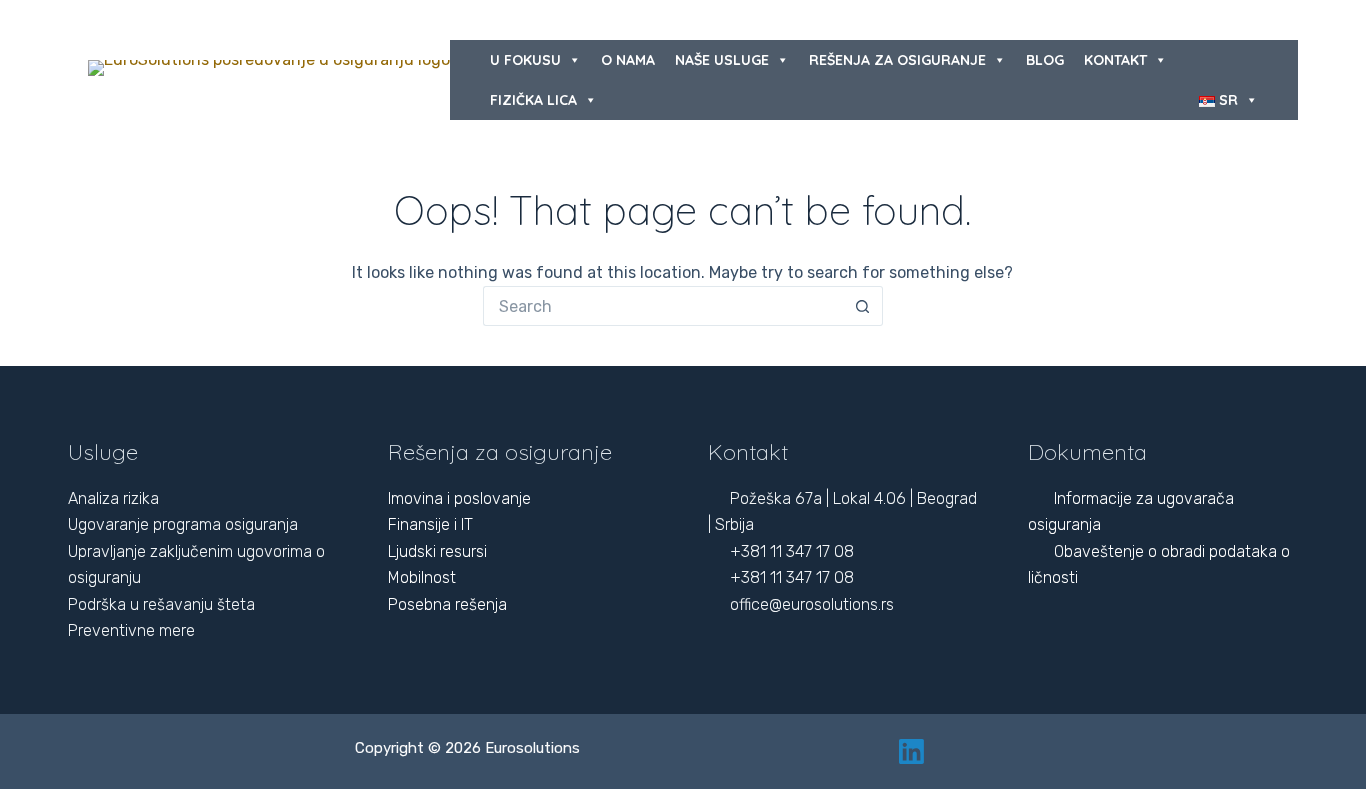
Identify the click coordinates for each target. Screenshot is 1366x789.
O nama (628, 60)
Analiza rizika (113, 498)
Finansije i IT (430, 524)
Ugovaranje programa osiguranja (183, 524)
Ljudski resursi (437, 551)
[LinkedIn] (911, 751)
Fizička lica (533, 100)
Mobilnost (422, 577)
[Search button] (863, 306)
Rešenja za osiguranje (897, 60)
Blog (1045, 60)
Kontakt (1115, 60)
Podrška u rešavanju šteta (161, 604)
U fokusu (525, 60)
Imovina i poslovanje (459, 498)
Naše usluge (722, 60)
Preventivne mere (131, 630)
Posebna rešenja (447, 604)
